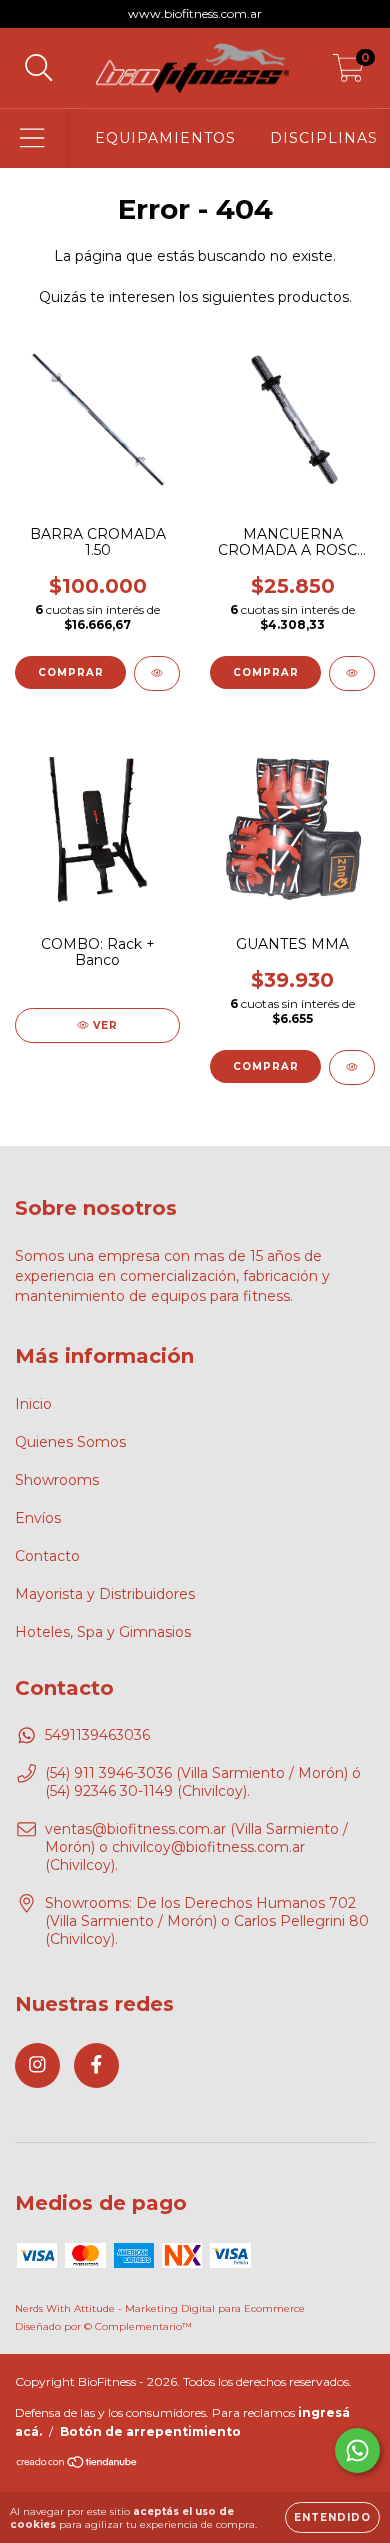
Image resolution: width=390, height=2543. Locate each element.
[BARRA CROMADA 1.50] (157, 673)
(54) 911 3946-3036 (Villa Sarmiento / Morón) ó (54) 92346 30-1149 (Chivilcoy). (203, 1782)
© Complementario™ (138, 2326)
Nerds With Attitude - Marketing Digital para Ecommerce (160, 2308)
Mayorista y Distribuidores (105, 1594)
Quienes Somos (70, 1442)
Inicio (33, 1404)
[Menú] (32, 138)
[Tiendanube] (77, 2464)
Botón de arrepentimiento (150, 2431)
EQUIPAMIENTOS (165, 138)
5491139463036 (97, 1735)
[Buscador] (39, 68)
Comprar (71, 672)
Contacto (47, 1556)
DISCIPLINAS (324, 138)
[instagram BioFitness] (37, 2065)
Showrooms (57, 1480)
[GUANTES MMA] (352, 1067)
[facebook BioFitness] (96, 2065)
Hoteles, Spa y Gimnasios (103, 1632)
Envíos (38, 1518)
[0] (348, 73)
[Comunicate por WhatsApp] (357, 2450)
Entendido (332, 2517)
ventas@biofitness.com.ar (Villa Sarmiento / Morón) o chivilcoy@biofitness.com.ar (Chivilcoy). (196, 1847)
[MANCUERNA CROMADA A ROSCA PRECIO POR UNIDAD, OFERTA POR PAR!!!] (352, 673)
